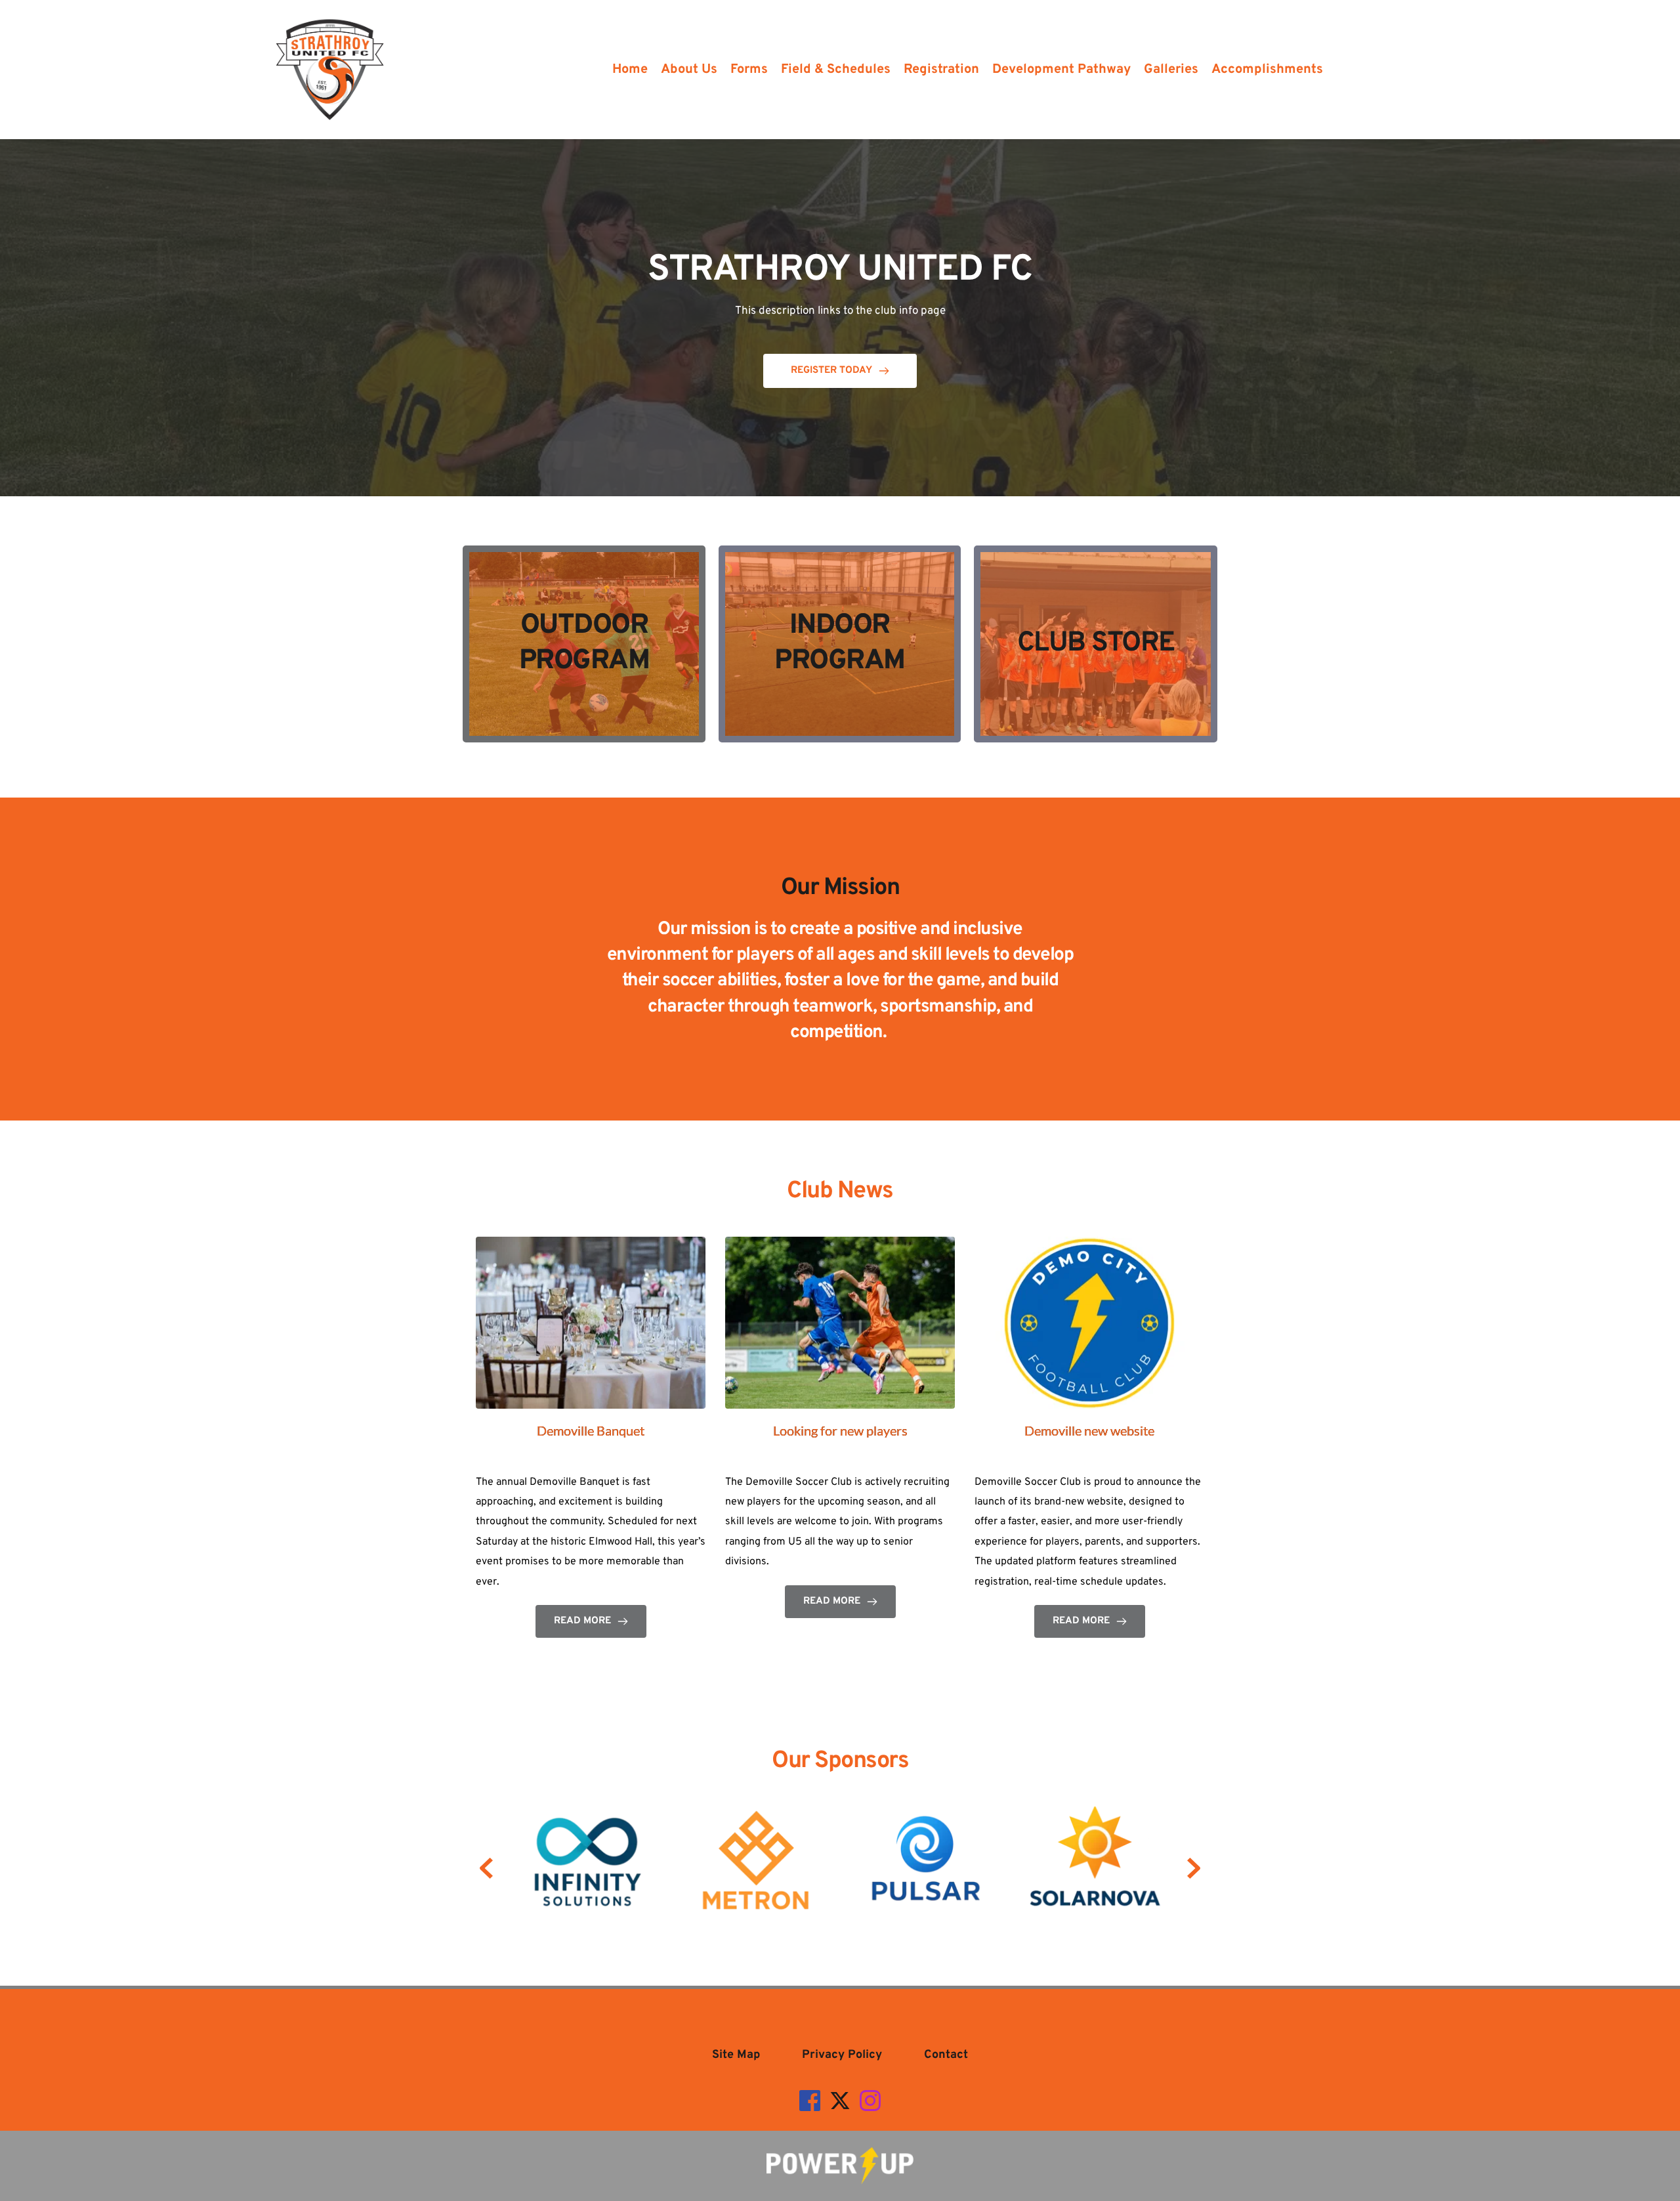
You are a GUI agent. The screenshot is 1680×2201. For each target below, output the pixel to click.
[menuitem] (630, 70)
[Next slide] (1194, 1868)
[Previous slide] (486, 1868)
